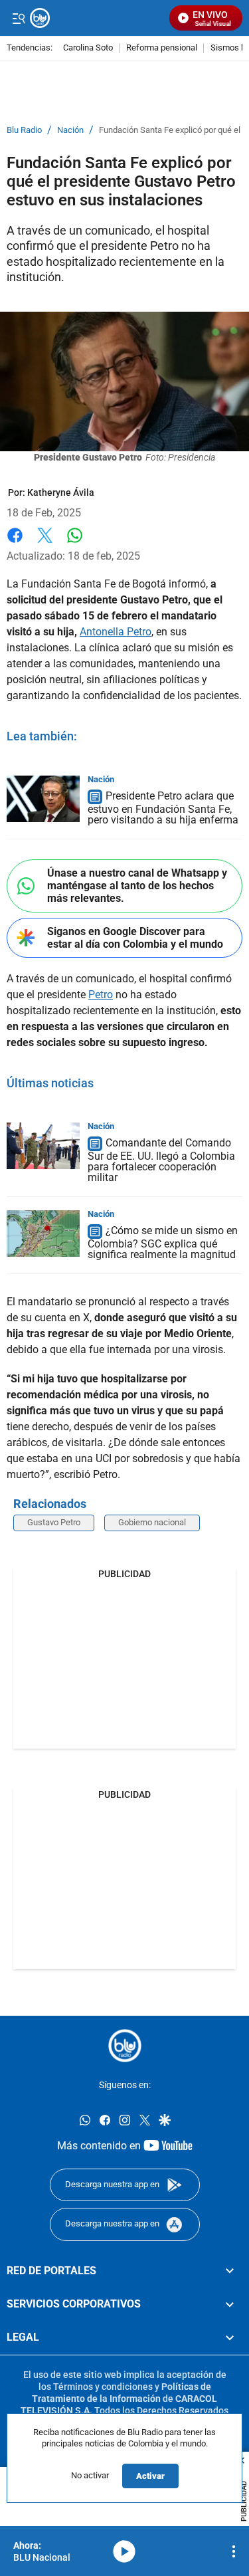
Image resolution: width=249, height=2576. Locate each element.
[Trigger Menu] (18, 18)
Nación (70, 130)
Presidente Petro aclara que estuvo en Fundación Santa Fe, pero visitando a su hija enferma (163, 808)
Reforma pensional (162, 48)
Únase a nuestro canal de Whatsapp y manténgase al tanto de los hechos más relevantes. (137, 886)
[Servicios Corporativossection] (230, 2304)
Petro (101, 995)
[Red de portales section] (230, 2271)
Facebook (15, 543)
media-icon (124, 2551)
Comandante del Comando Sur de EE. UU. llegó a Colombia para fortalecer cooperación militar (161, 1160)
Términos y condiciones (103, 2387)
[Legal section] (230, 2337)
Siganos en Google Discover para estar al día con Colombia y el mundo (135, 938)
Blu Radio (24, 130)
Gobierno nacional (152, 1522)
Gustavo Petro (54, 1522)
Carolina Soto (88, 48)
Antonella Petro (116, 632)
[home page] (125, 2046)
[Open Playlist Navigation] (234, 2551)
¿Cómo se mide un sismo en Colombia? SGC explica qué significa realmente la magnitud (163, 1242)
